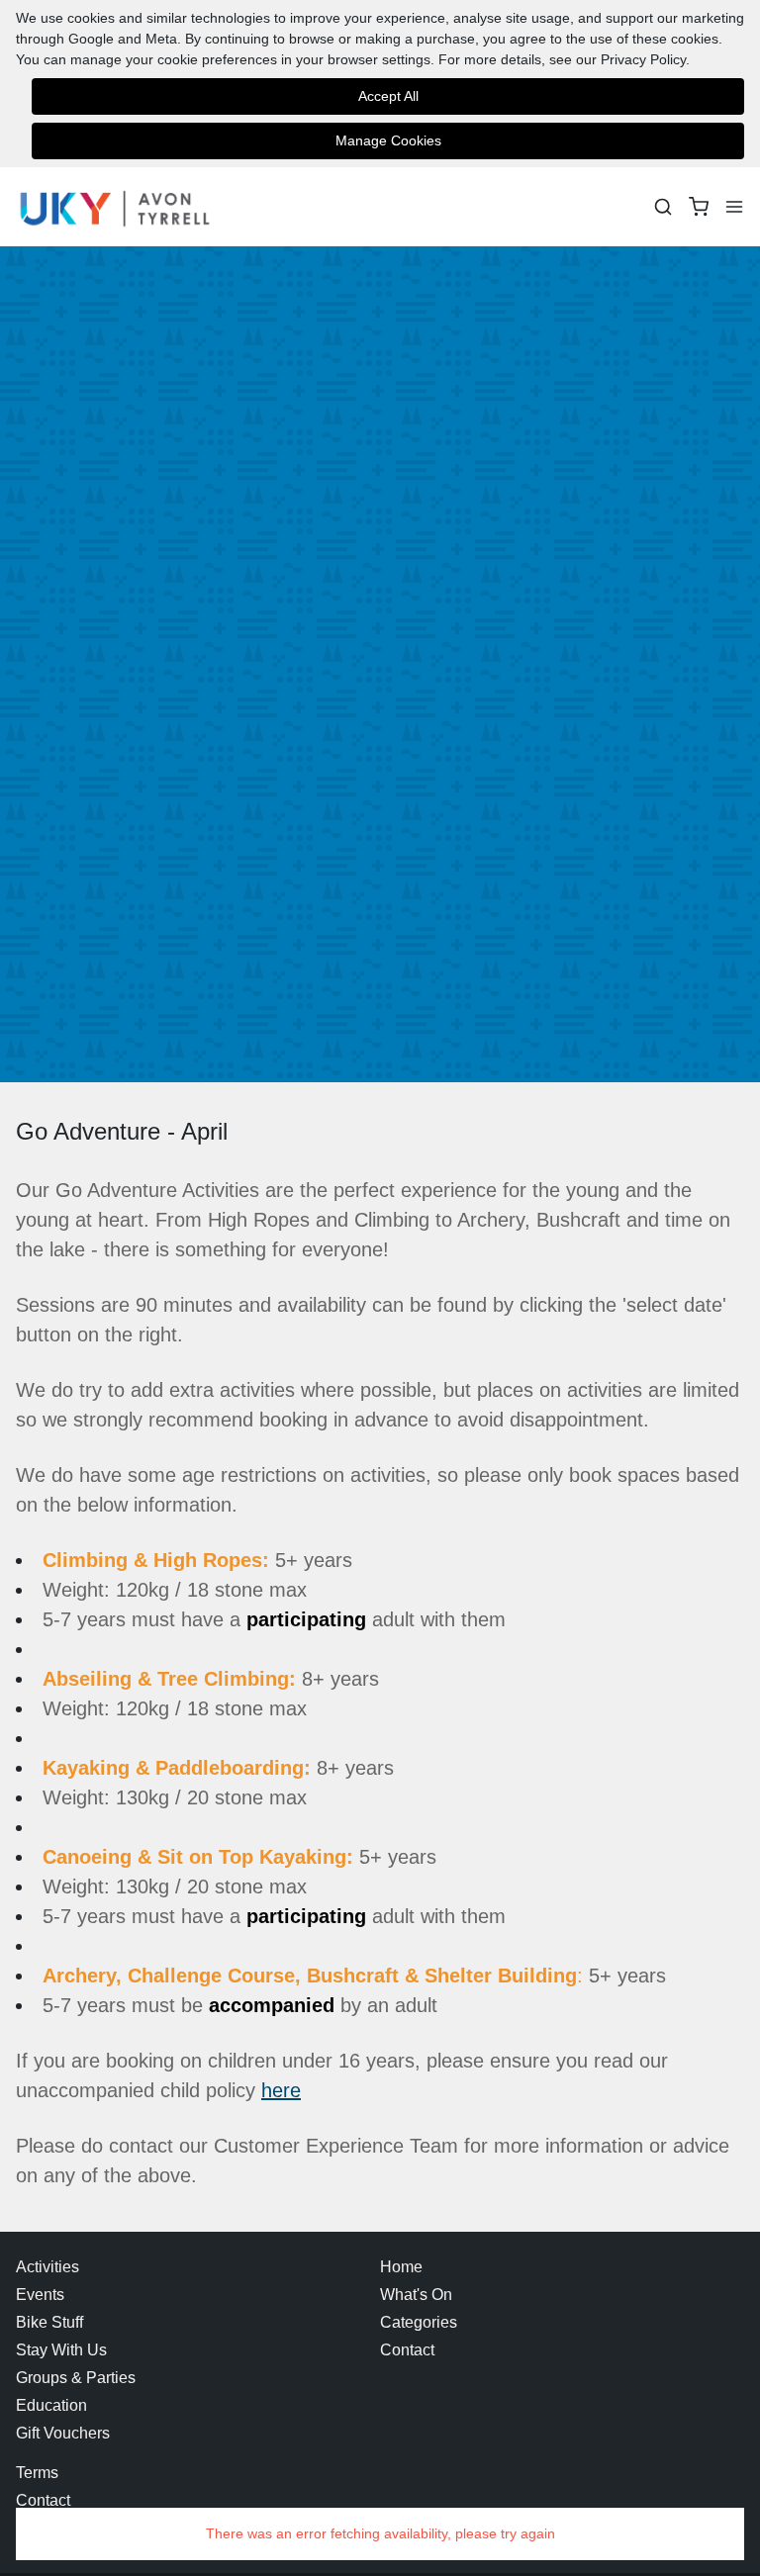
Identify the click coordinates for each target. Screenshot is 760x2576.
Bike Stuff (49, 2322)
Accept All (388, 96)
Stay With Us (61, 2350)
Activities (47, 2267)
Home (401, 2267)
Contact (407, 2350)
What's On (416, 2295)
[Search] (663, 207)
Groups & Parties (76, 2378)
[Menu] (734, 207)
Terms (37, 2473)
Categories (419, 2322)
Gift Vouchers (63, 2433)
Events (40, 2295)
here (281, 2090)
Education (51, 2405)
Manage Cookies (388, 140)
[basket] (699, 207)
